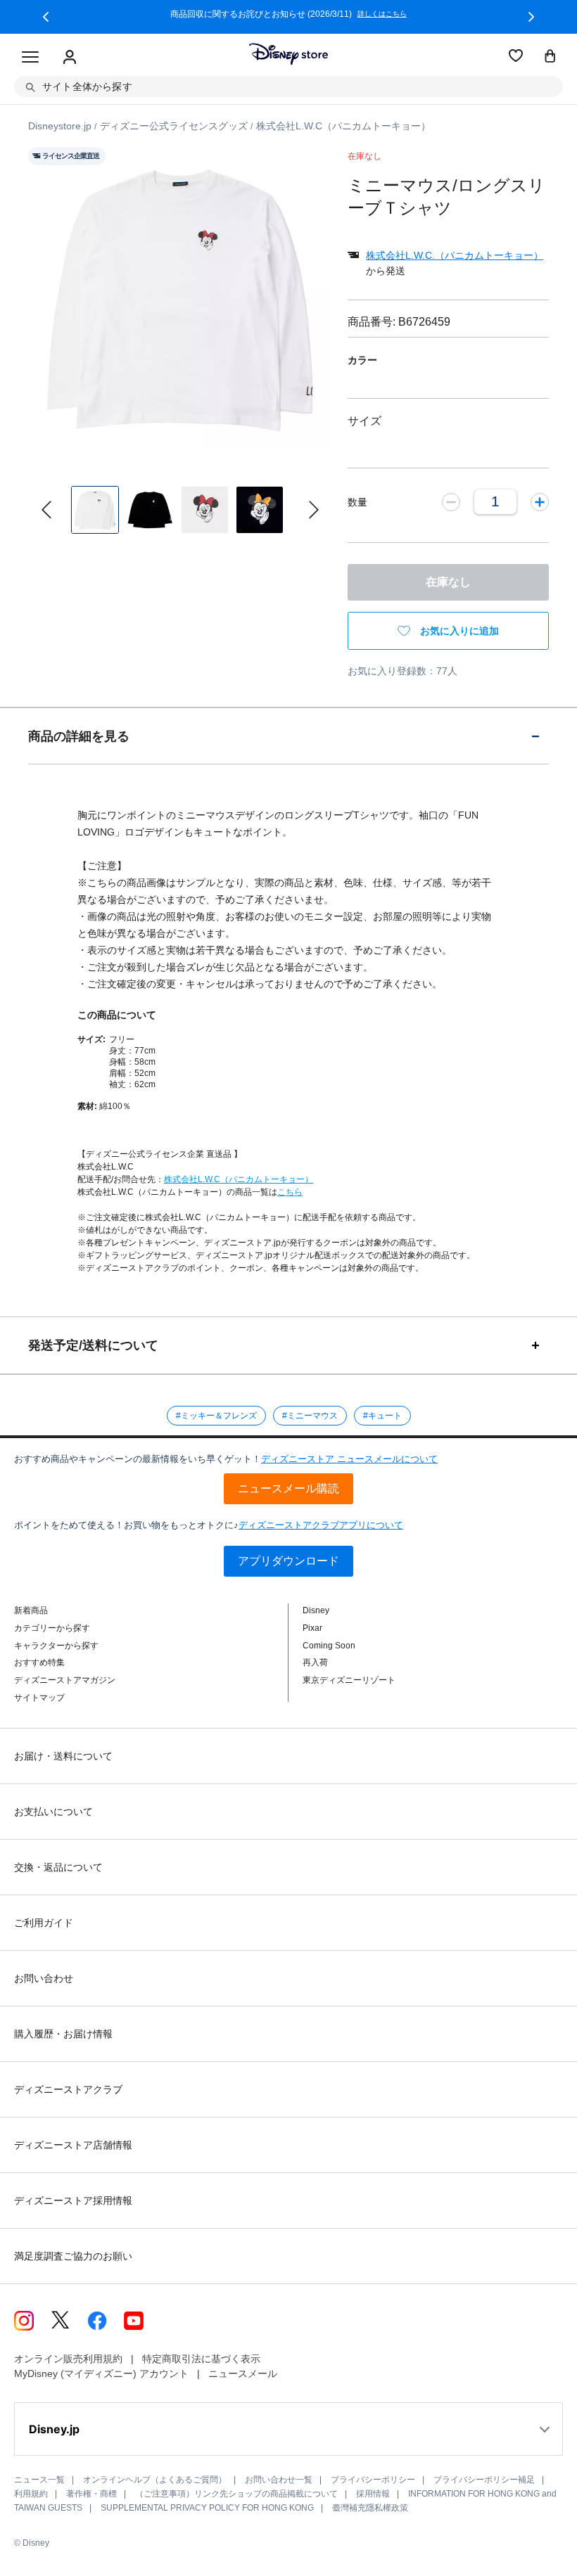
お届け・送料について (63, 1756)
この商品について (117, 1015)
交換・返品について (58, 1867)
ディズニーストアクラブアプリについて (321, 1525)
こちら (290, 1192)
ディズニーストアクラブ (68, 2089)
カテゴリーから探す (52, 1628)
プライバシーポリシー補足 (484, 2480)
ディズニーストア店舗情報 (73, 2145)
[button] (46, 17)
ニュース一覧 (39, 2480)
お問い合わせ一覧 (279, 2480)
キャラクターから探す (56, 1646)
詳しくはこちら (382, 14)
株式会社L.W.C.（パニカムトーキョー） (455, 255)
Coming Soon (329, 1646)
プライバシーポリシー (373, 2480)
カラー (362, 360)
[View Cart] (550, 57)
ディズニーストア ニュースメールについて (349, 1459)
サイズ (364, 421)
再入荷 (315, 1662)
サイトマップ (39, 1698)
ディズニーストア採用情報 (73, 2200)
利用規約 (31, 2494)
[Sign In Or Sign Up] (70, 58)
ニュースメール (243, 2373)
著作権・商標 (91, 2494)
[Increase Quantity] (540, 501)
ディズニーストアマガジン (65, 1680)
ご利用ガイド (44, 1923)
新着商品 (31, 1610)
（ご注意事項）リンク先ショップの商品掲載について (236, 2494)
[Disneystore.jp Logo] (288, 54)
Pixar (312, 1628)
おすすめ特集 (39, 1662)
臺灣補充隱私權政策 (370, 2508)
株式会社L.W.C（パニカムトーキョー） (239, 1179)
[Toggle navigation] (30, 58)
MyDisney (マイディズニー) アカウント (101, 2373)
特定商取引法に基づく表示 (201, 2359)
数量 (357, 502)
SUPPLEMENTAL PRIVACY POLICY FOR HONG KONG (207, 2508)
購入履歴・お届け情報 (63, 2034)
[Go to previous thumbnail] (46, 510)
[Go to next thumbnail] (314, 510)
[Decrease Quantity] (451, 501)
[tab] (288, 736)
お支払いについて (53, 1812)
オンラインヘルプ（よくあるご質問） (155, 2480)
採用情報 (373, 2494)
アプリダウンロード (288, 1561)
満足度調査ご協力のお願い (73, 2256)
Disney (316, 1610)
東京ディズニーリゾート (349, 1680)
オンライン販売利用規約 (68, 2359)
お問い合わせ (44, 1978)
